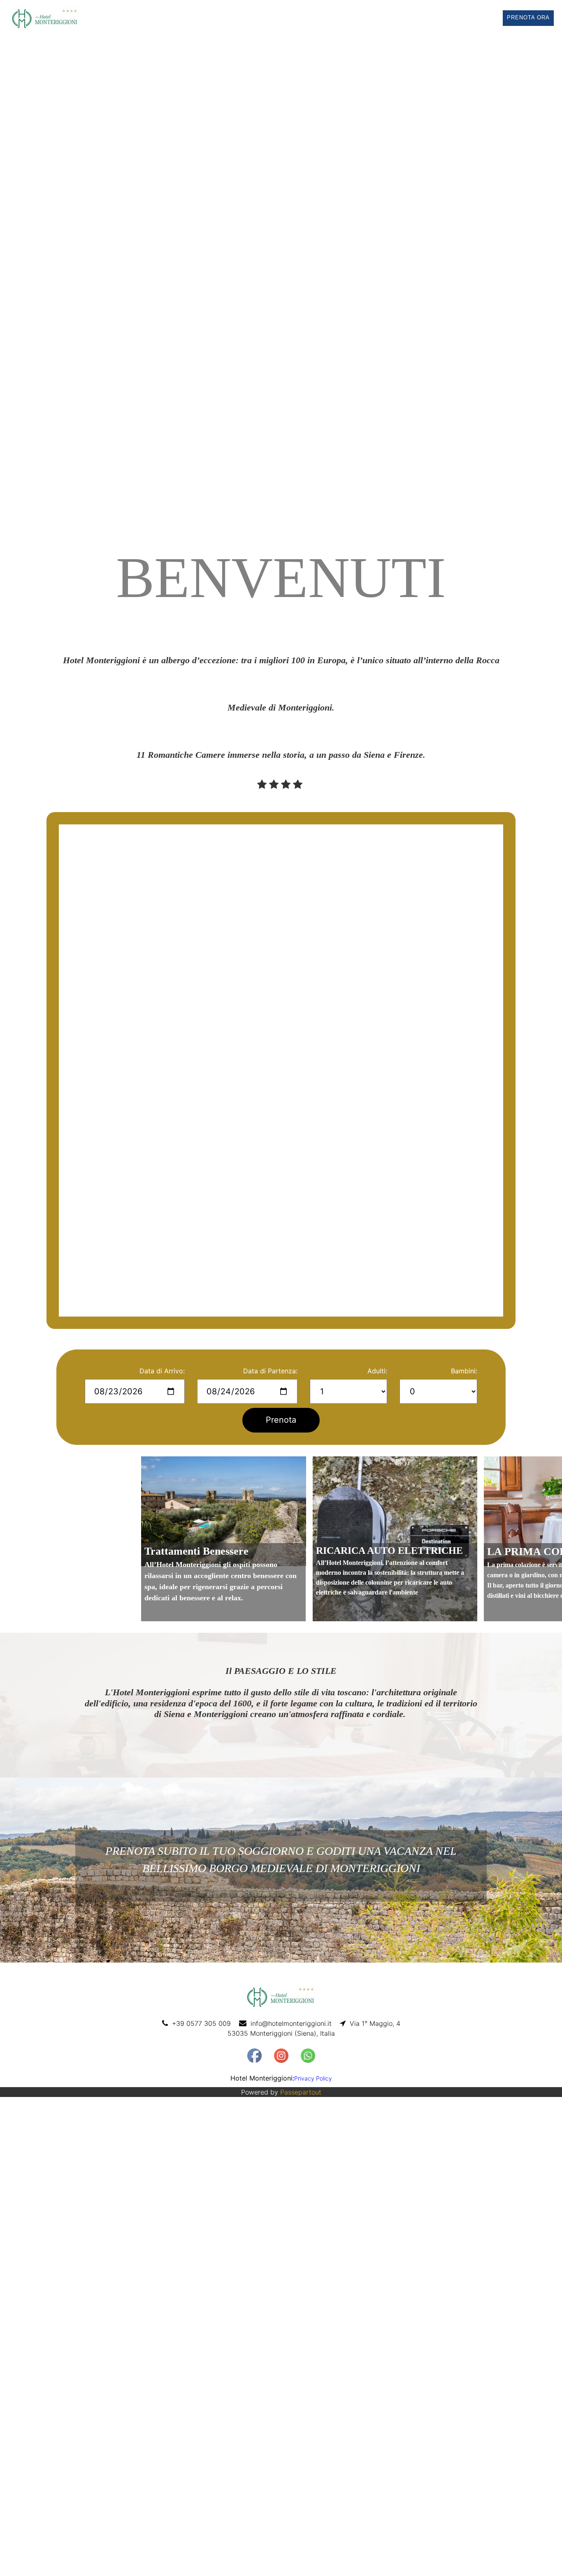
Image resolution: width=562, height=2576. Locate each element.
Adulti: (377, 1371)
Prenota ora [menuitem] (528, 17)
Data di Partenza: (270, 1371)
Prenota (281, 1420)
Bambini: (464, 1371)
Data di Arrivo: (162, 1371)
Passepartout (301, 2092)
